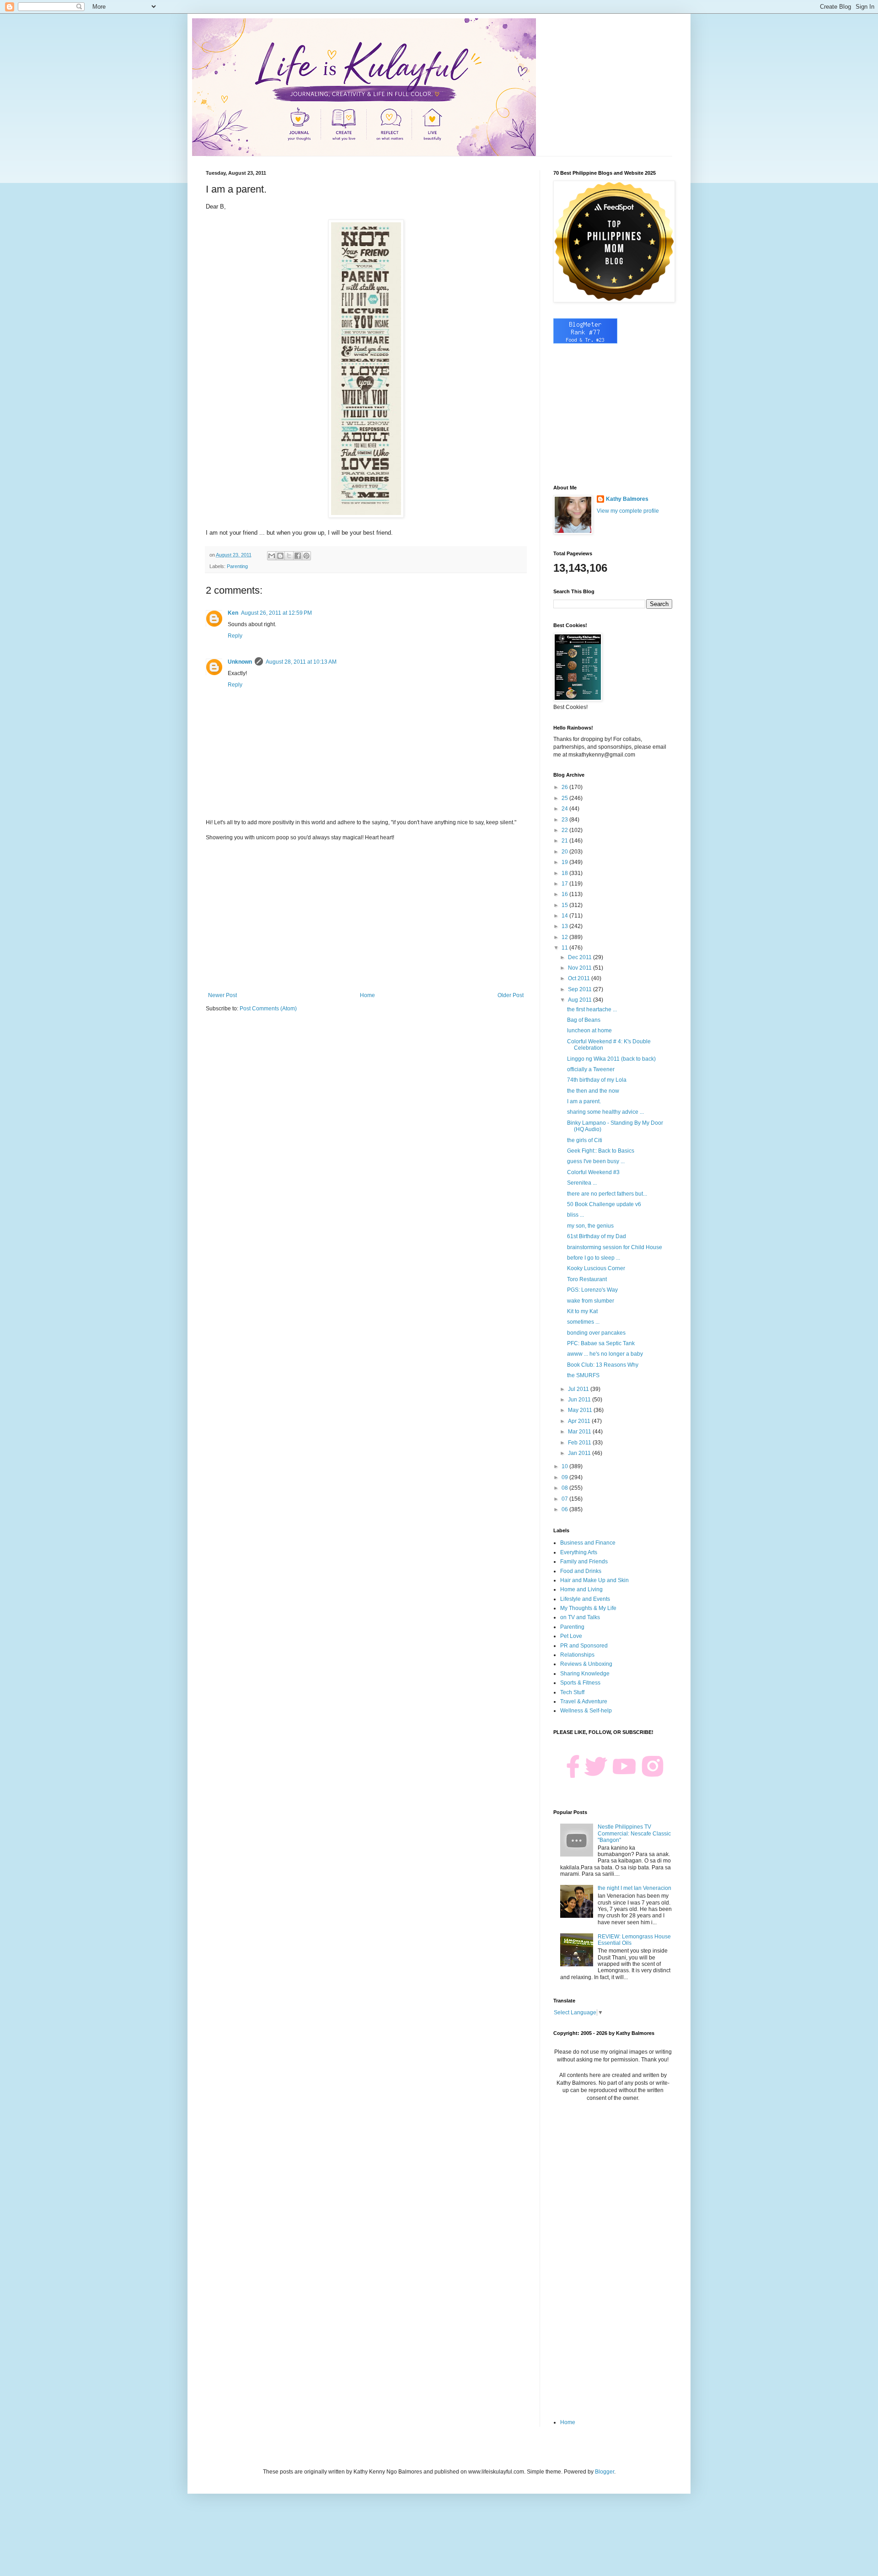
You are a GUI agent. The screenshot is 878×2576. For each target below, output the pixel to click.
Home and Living (581, 1589)
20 (565, 852)
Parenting (237, 566)
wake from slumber (591, 1301)
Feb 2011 (580, 1443)
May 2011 (581, 1410)
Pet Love (571, 1636)
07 (565, 1499)
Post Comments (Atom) (268, 1009)
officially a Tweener (591, 1069)
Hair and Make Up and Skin (594, 1580)
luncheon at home (589, 1030)
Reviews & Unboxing (586, 1664)
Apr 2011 (580, 1421)
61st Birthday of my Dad (597, 1236)
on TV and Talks (580, 1617)
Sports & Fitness (580, 1683)
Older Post (511, 995)
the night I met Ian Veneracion (634, 1888)
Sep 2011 (581, 989)
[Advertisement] (366, 917)
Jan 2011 (580, 1453)
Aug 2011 (581, 1000)
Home (367, 995)
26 (565, 787)
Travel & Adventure (584, 1701)
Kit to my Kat (582, 1311)
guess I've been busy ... (596, 1161)
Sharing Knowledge (585, 1674)
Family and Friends (584, 1562)
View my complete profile (628, 511)
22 (565, 830)
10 (565, 1466)
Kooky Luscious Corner (596, 1268)
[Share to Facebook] (298, 556)
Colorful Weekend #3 (593, 1172)
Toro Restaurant (587, 1279)
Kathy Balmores (627, 499)
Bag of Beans (584, 1020)
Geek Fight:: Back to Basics (601, 1151)
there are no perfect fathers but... (607, 1194)
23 (565, 820)
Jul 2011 (579, 1389)
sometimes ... (583, 1322)
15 (565, 905)
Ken (233, 613)
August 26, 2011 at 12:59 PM (276, 613)
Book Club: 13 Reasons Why (603, 1365)
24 (565, 809)
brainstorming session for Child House (615, 1247)
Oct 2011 (580, 978)
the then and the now (593, 1091)
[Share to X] (289, 556)
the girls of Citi (585, 1140)
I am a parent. (584, 1101)
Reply (235, 636)
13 (565, 926)
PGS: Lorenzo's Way (592, 1290)
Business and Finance (588, 1543)
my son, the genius (590, 1226)
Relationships (577, 1655)
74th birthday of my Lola (597, 1080)
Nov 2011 (581, 968)
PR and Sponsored (584, 1646)
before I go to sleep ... (594, 1258)
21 (565, 841)
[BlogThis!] (280, 556)
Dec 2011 (581, 957)
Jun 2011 (580, 1400)
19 (565, 862)
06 (565, 1509)
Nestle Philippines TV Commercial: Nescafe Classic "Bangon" (634, 1833)
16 (565, 894)
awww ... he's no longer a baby (605, 1354)
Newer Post (222, 995)
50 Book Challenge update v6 (604, 1204)
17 (565, 884)
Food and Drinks (581, 1571)
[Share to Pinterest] (306, 556)
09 (565, 1477)
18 (565, 873)
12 (565, 937)
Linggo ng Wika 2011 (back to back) (611, 1059)
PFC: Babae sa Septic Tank (601, 1343)
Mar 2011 (580, 1432)
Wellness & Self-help (586, 1711)
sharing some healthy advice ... (605, 1112)
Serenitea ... (582, 1183)
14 (565, 916)
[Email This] (272, 556)
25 (565, 798)
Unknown (240, 662)
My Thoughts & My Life (588, 1608)
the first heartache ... (592, 1009)
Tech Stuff (572, 1692)
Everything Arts (579, 1552)
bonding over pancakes (596, 1333)
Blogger (605, 2472)
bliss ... (576, 1215)
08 (565, 1488)
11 (565, 948)
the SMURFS (583, 1375)
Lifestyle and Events (585, 1599)
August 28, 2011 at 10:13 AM (301, 662)
